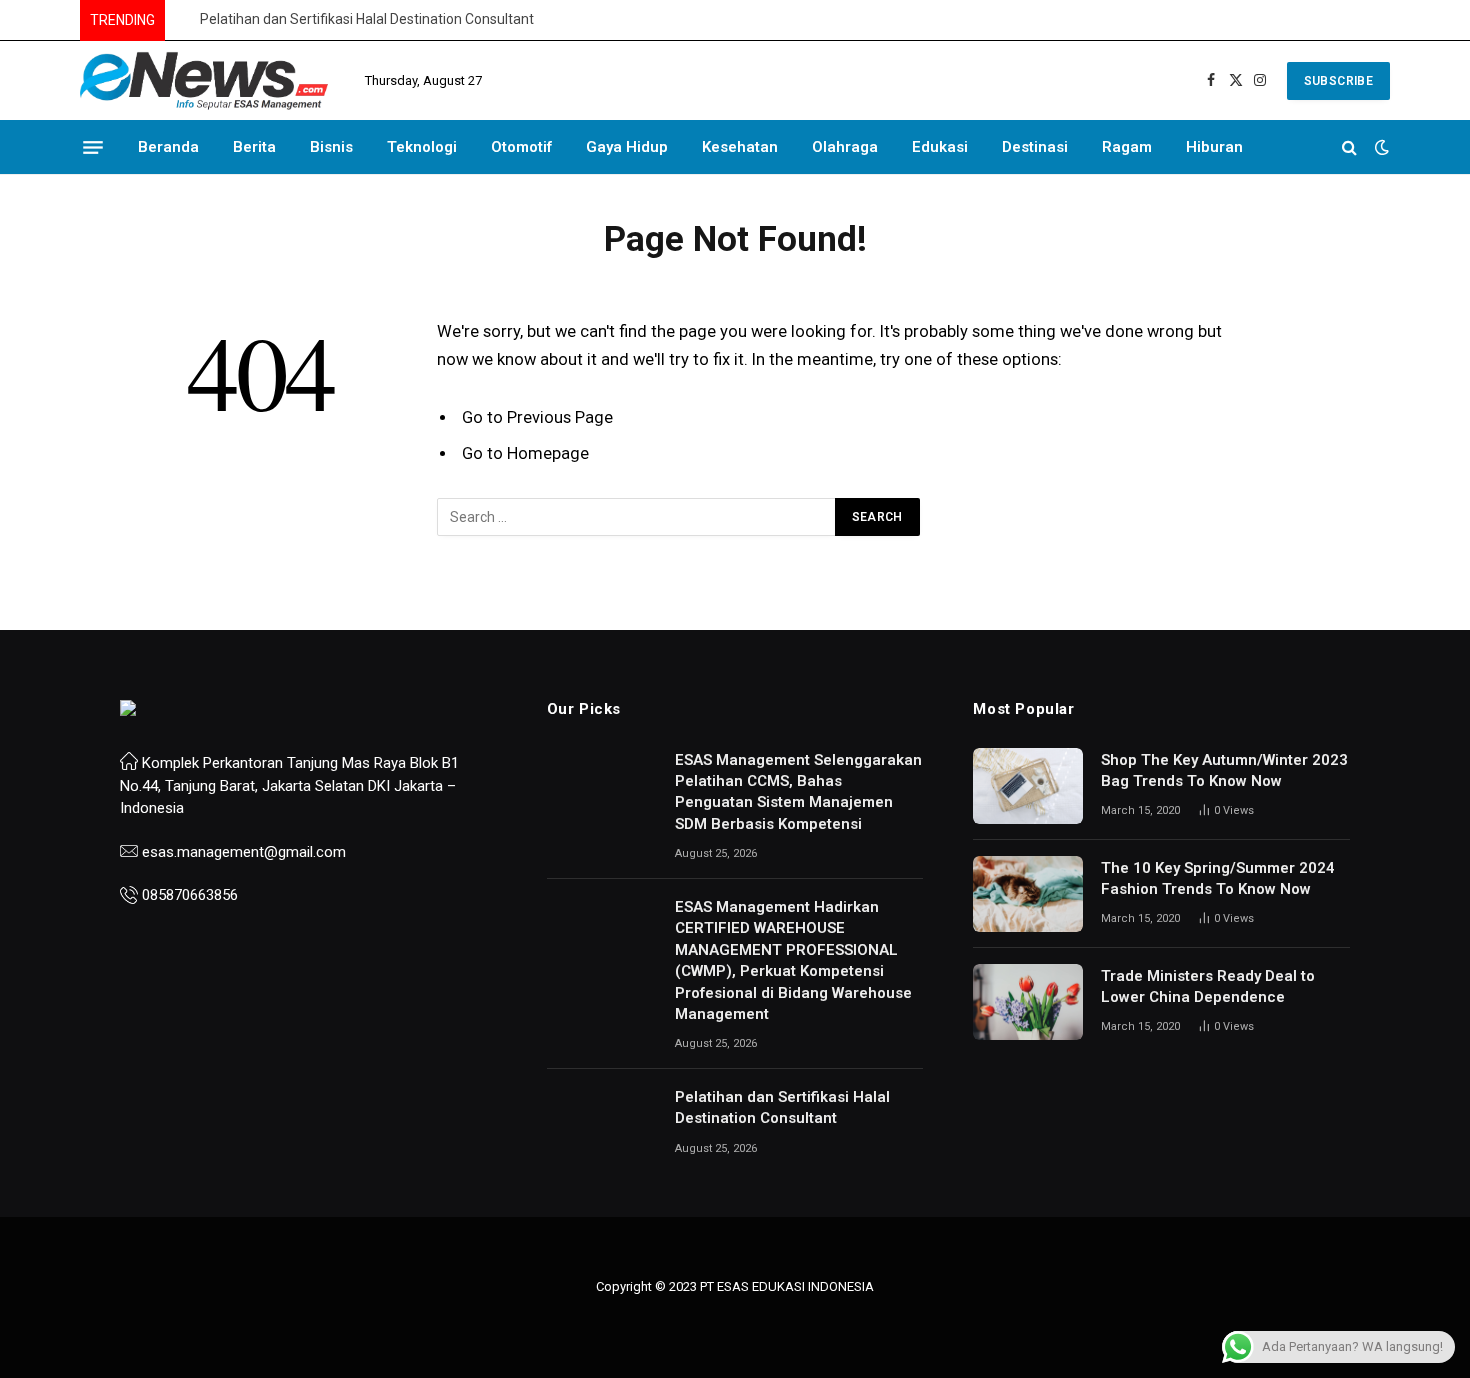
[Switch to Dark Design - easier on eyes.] (1380, 147)
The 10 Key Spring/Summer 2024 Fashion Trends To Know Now (1218, 878)
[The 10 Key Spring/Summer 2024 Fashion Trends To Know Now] (1028, 894)
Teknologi (422, 147)
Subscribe (1338, 81)
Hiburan (1214, 147)
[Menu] (93, 147)
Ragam (1127, 147)
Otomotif (521, 147)
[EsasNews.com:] (205, 81)
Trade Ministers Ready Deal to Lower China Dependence (1208, 986)
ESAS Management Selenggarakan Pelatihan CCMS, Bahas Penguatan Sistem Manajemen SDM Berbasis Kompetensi (798, 792)
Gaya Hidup (627, 147)
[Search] (1349, 147)
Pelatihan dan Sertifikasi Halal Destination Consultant (367, 19)
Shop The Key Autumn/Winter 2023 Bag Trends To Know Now (1224, 770)
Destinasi (1035, 147)
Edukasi (940, 147)
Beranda (168, 147)
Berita (254, 147)
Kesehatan (740, 147)
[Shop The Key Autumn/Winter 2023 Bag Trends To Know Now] (1028, 786)
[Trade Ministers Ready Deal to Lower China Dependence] (1028, 1002)
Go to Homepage (525, 453)
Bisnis (331, 147)
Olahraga (845, 147)
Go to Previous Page (537, 417)
